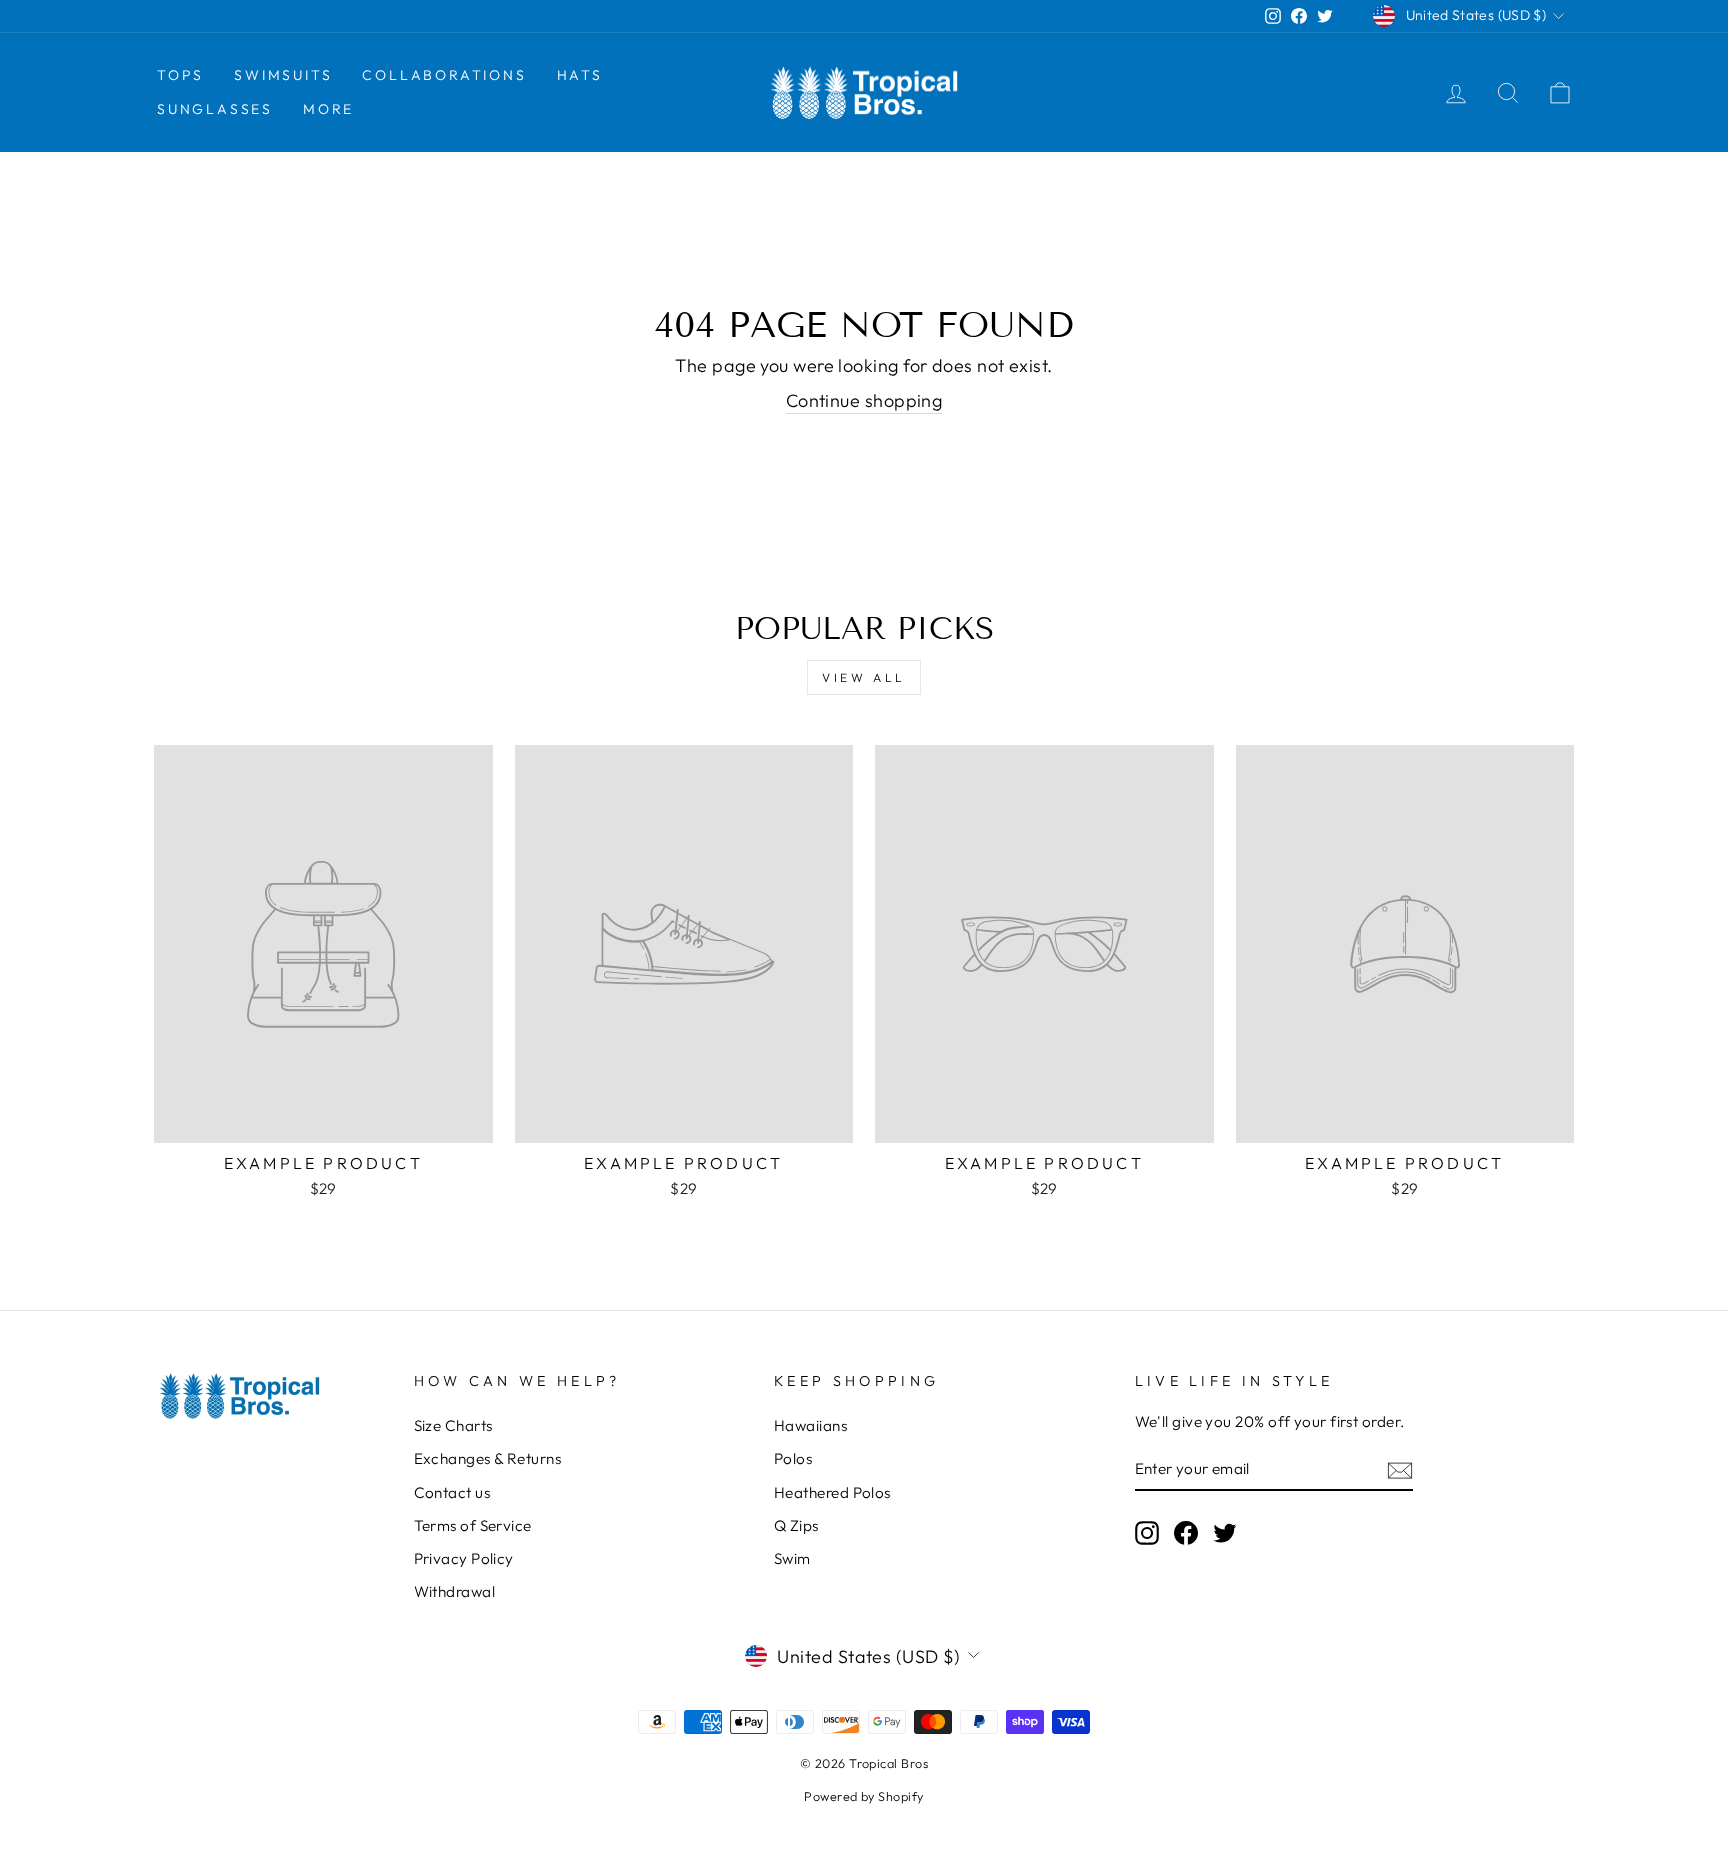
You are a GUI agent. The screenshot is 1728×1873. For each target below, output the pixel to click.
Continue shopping (864, 400)
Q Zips (796, 1525)
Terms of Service (473, 1525)
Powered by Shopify (863, 1796)
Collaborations (444, 75)
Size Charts (453, 1425)
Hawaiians (810, 1425)
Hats (580, 75)
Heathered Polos (832, 1492)
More (328, 109)
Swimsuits (283, 75)
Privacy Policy (464, 1558)
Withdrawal (455, 1591)
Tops (180, 75)
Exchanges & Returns (488, 1458)
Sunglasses (215, 109)
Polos (793, 1458)
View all (864, 677)
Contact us (452, 1492)
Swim (792, 1558)
